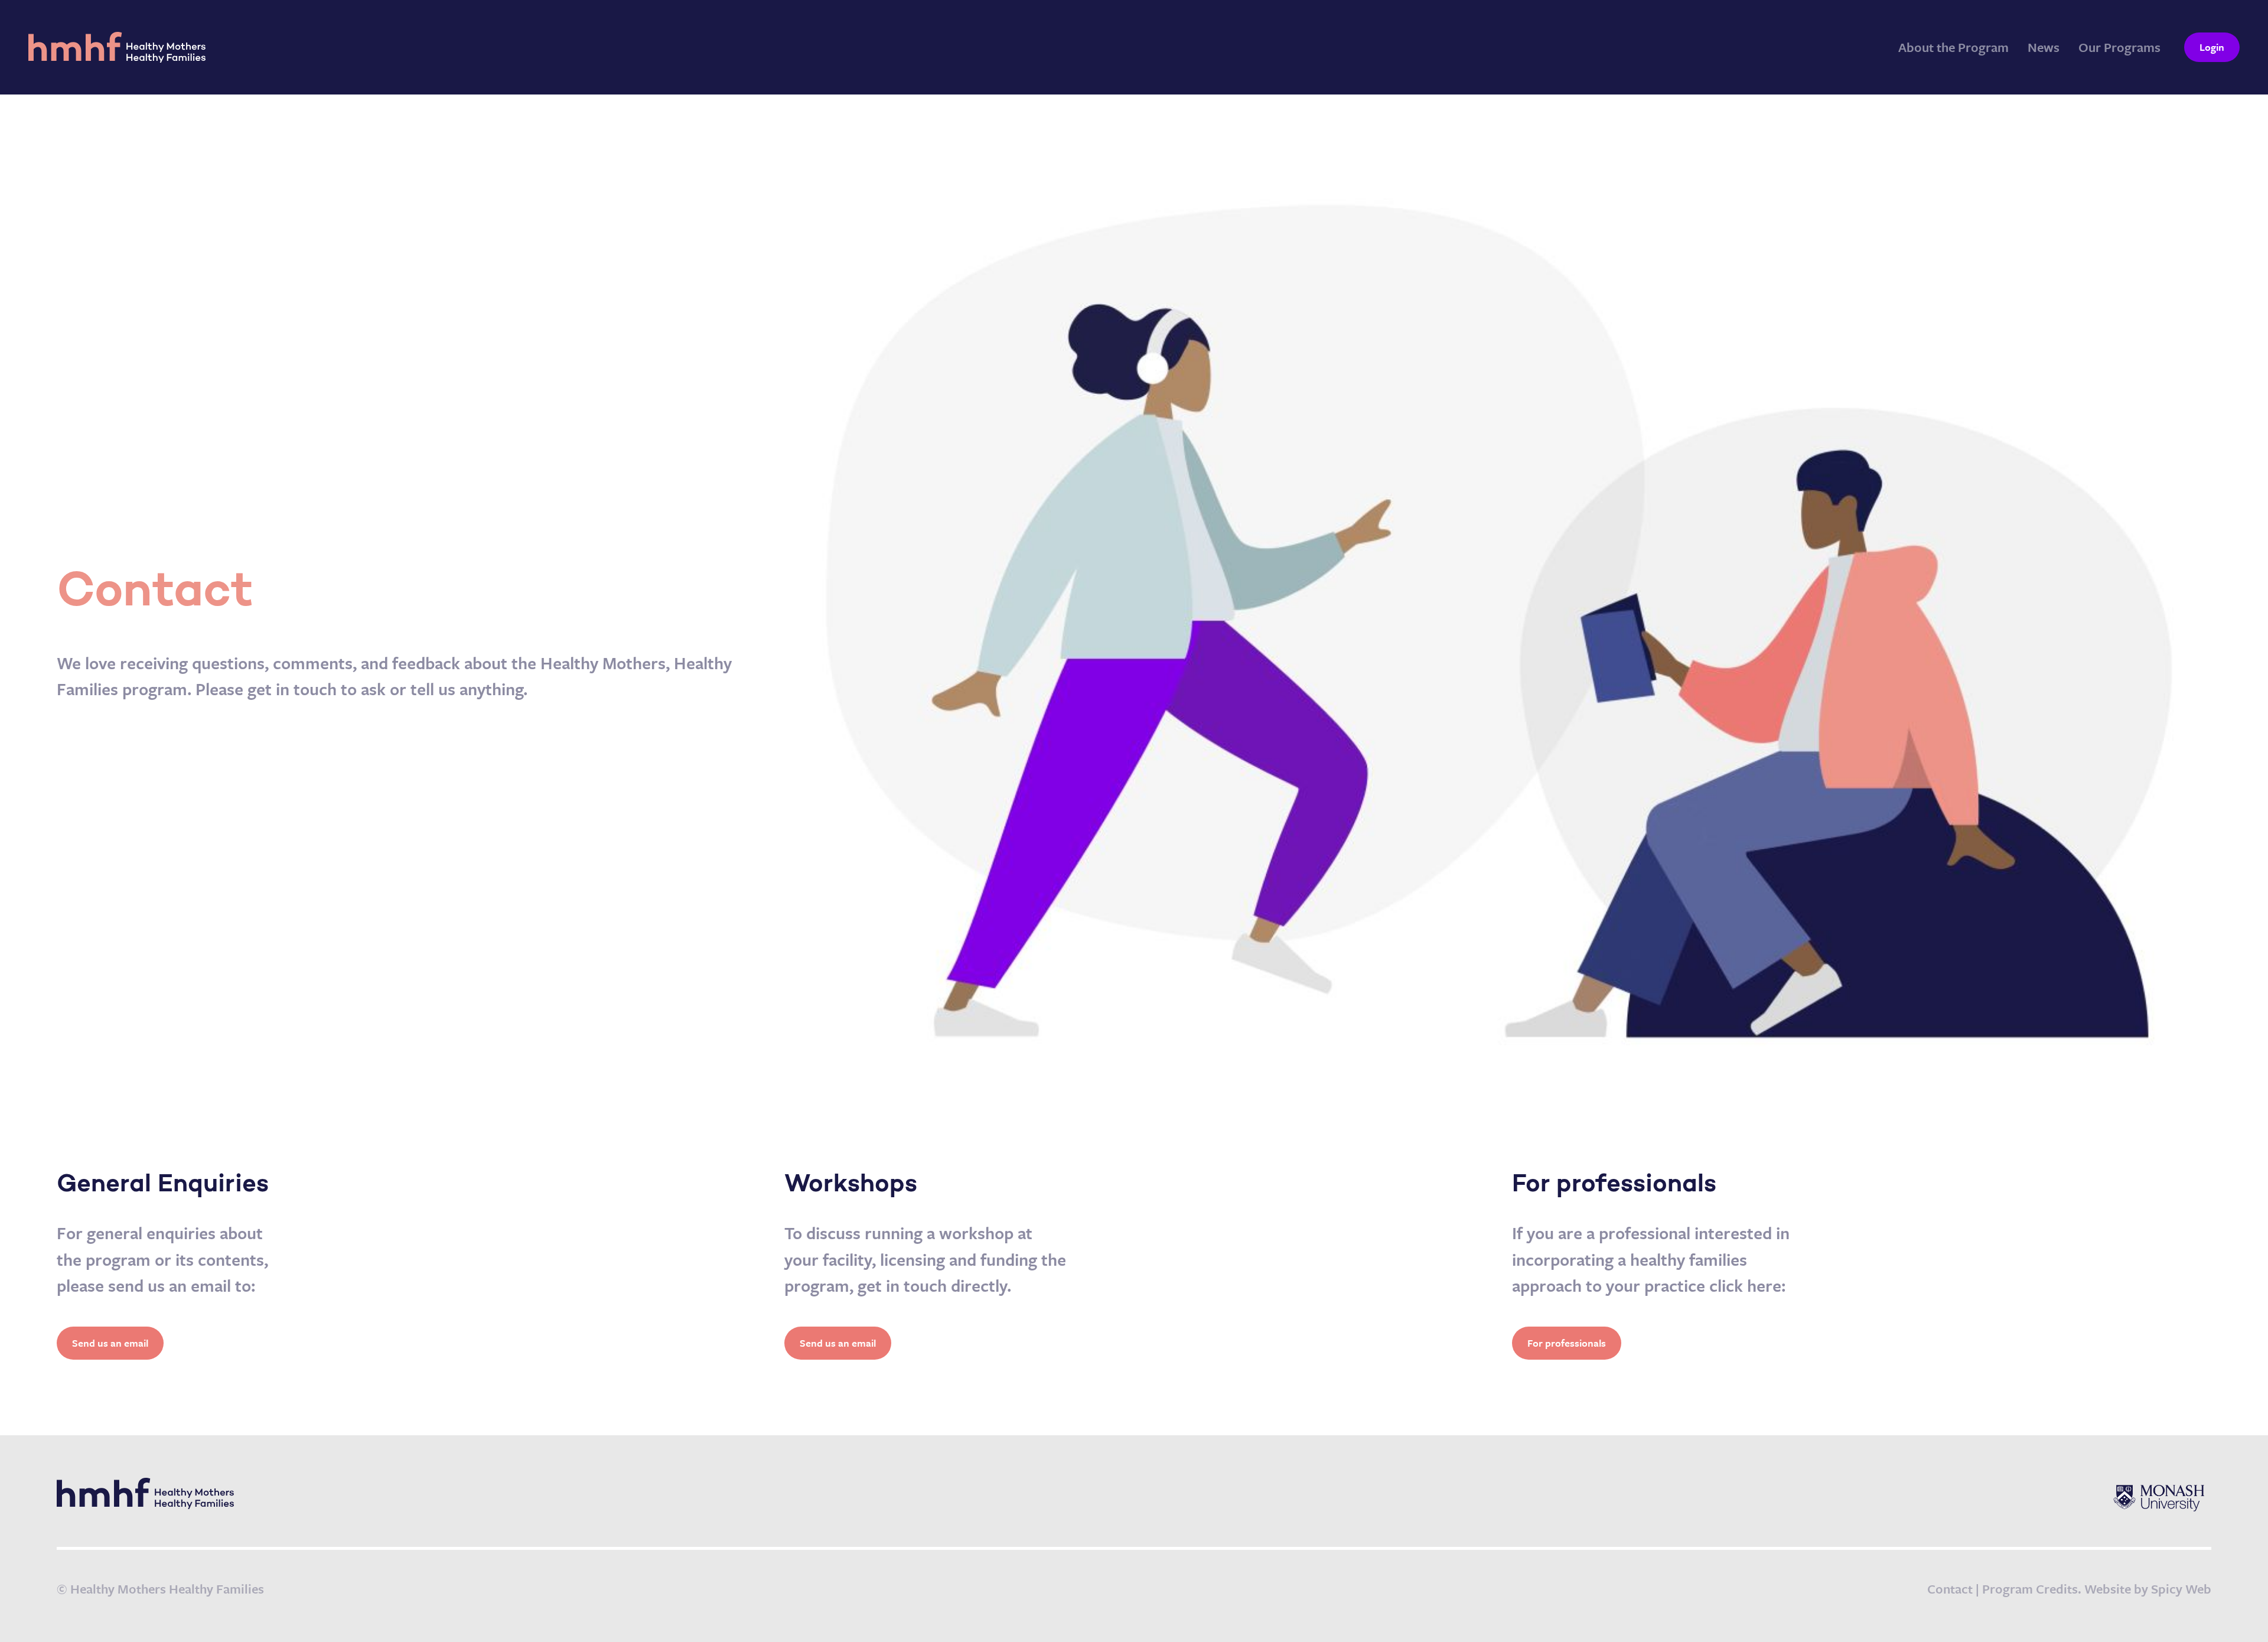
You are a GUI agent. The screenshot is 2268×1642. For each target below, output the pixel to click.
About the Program (1953, 47)
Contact (1950, 1589)
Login (2212, 47)
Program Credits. (2032, 1589)
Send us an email (110, 1343)
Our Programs (2119, 47)
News (2044, 47)
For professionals (1567, 1343)
